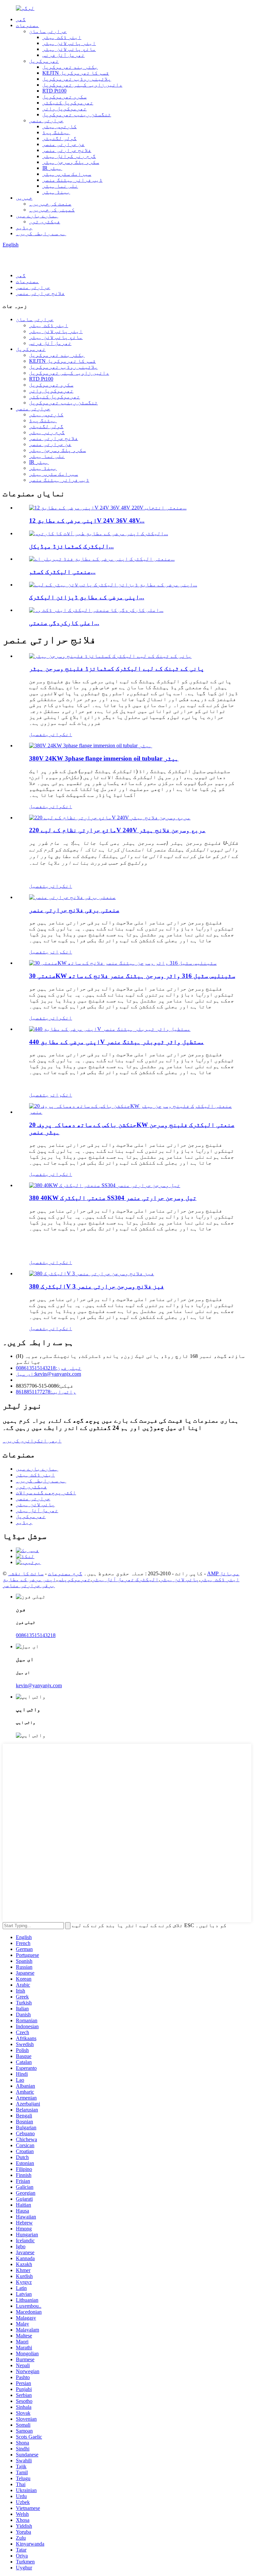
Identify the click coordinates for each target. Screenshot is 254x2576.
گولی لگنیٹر (60, 138)
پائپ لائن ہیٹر (35, 1504)
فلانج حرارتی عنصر (67, 150)
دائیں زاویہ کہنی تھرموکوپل (82, 85)
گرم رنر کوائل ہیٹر (69, 156)
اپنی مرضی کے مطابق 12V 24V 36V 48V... (87, 521)
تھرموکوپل (44, 61)
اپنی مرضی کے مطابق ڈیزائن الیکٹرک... (87, 597)
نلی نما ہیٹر (60, 186)
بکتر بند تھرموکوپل (70, 67)
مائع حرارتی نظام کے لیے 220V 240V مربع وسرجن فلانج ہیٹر (117, 830)
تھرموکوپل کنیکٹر (68, 103)
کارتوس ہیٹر (60, 126)
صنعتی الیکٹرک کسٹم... (62, 572)
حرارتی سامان (48, 31)
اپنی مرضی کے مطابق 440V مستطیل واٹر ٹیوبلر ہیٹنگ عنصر (117, 1042)
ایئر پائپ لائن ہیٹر (69, 43)
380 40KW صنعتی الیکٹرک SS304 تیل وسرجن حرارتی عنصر (113, 1198)
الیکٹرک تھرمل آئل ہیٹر (125, 1579)
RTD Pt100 (54, 91)
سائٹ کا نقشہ (26, 1573)
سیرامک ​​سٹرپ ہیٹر (67, 174)
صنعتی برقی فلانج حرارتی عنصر (74, 910)
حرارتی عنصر (46, 120)
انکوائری (59, 734)
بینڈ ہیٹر (56, 192)
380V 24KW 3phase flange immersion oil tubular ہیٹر (104, 758)
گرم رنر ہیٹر (47, 432)
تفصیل (37, 734)
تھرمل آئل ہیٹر (37, 1510)
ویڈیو (24, 227)
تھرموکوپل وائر (64, 109)
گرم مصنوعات (65, 1573)
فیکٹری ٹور (45, 222)
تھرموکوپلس (74, 1579)
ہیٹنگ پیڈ (56, 132)
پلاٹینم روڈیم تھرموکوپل (77, 79)
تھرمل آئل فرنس (63, 55)
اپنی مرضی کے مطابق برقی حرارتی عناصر (29, 1582)
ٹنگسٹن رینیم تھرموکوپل (77, 114)
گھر (21, 19)
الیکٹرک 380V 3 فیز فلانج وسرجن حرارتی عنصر (97, 1286)
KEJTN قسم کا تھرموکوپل (76, 73)
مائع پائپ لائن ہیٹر (69, 49)
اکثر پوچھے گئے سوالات (46, 1493)
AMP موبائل (223, 1573)
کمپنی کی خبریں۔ (52, 210)
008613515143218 (36, 1635)
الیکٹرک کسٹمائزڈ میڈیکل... (71, 546)
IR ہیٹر (52, 168)
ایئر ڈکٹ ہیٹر (62, 37)
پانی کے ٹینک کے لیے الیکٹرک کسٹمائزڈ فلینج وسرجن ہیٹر (117, 669)
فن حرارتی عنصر (63, 144)
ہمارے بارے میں (37, 216)
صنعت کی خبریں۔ (50, 204)
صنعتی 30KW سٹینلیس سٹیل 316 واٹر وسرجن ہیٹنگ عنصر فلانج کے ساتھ (132, 976)
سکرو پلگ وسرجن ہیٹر (71, 162)
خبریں (24, 198)
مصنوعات (27, 25)
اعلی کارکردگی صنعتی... (64, 623)
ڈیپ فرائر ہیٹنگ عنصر (72, 180)
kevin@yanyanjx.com (39, 1685)
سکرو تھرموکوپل (64, 97)
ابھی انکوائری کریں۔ (32, 1441)
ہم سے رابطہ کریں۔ (41, 233)
